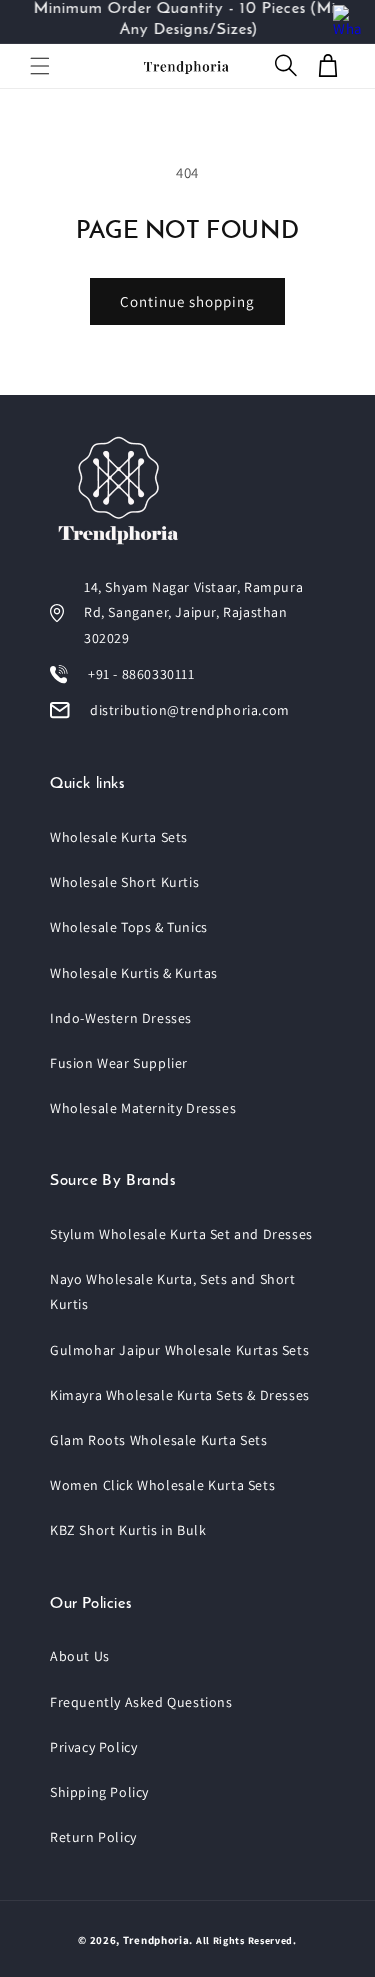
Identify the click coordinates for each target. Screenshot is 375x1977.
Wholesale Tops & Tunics (129, 927)
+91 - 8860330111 (141, 674)
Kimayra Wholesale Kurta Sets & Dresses (180, 1395)
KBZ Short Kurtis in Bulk (128, 1530)
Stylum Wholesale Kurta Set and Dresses (181, 1234)
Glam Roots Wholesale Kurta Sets (159, 1440)
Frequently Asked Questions (141, 1702)
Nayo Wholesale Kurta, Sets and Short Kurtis (173, 1291)
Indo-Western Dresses (121, 1018)
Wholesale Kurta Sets (119, 837)
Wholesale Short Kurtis (124, 882)
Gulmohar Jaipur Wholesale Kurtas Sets (179, 1350)
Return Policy (93, 1837)
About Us (80, 1656)
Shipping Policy (99, 1792)
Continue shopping (187, 301)
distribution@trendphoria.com (190, 710)
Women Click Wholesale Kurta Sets (162, 1485)
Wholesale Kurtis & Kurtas (134, 973)
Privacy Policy (93, 1747)
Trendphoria (156, 1940)
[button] (40, 66)
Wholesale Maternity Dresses (143, 1108)
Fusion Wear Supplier (119, 1063)
